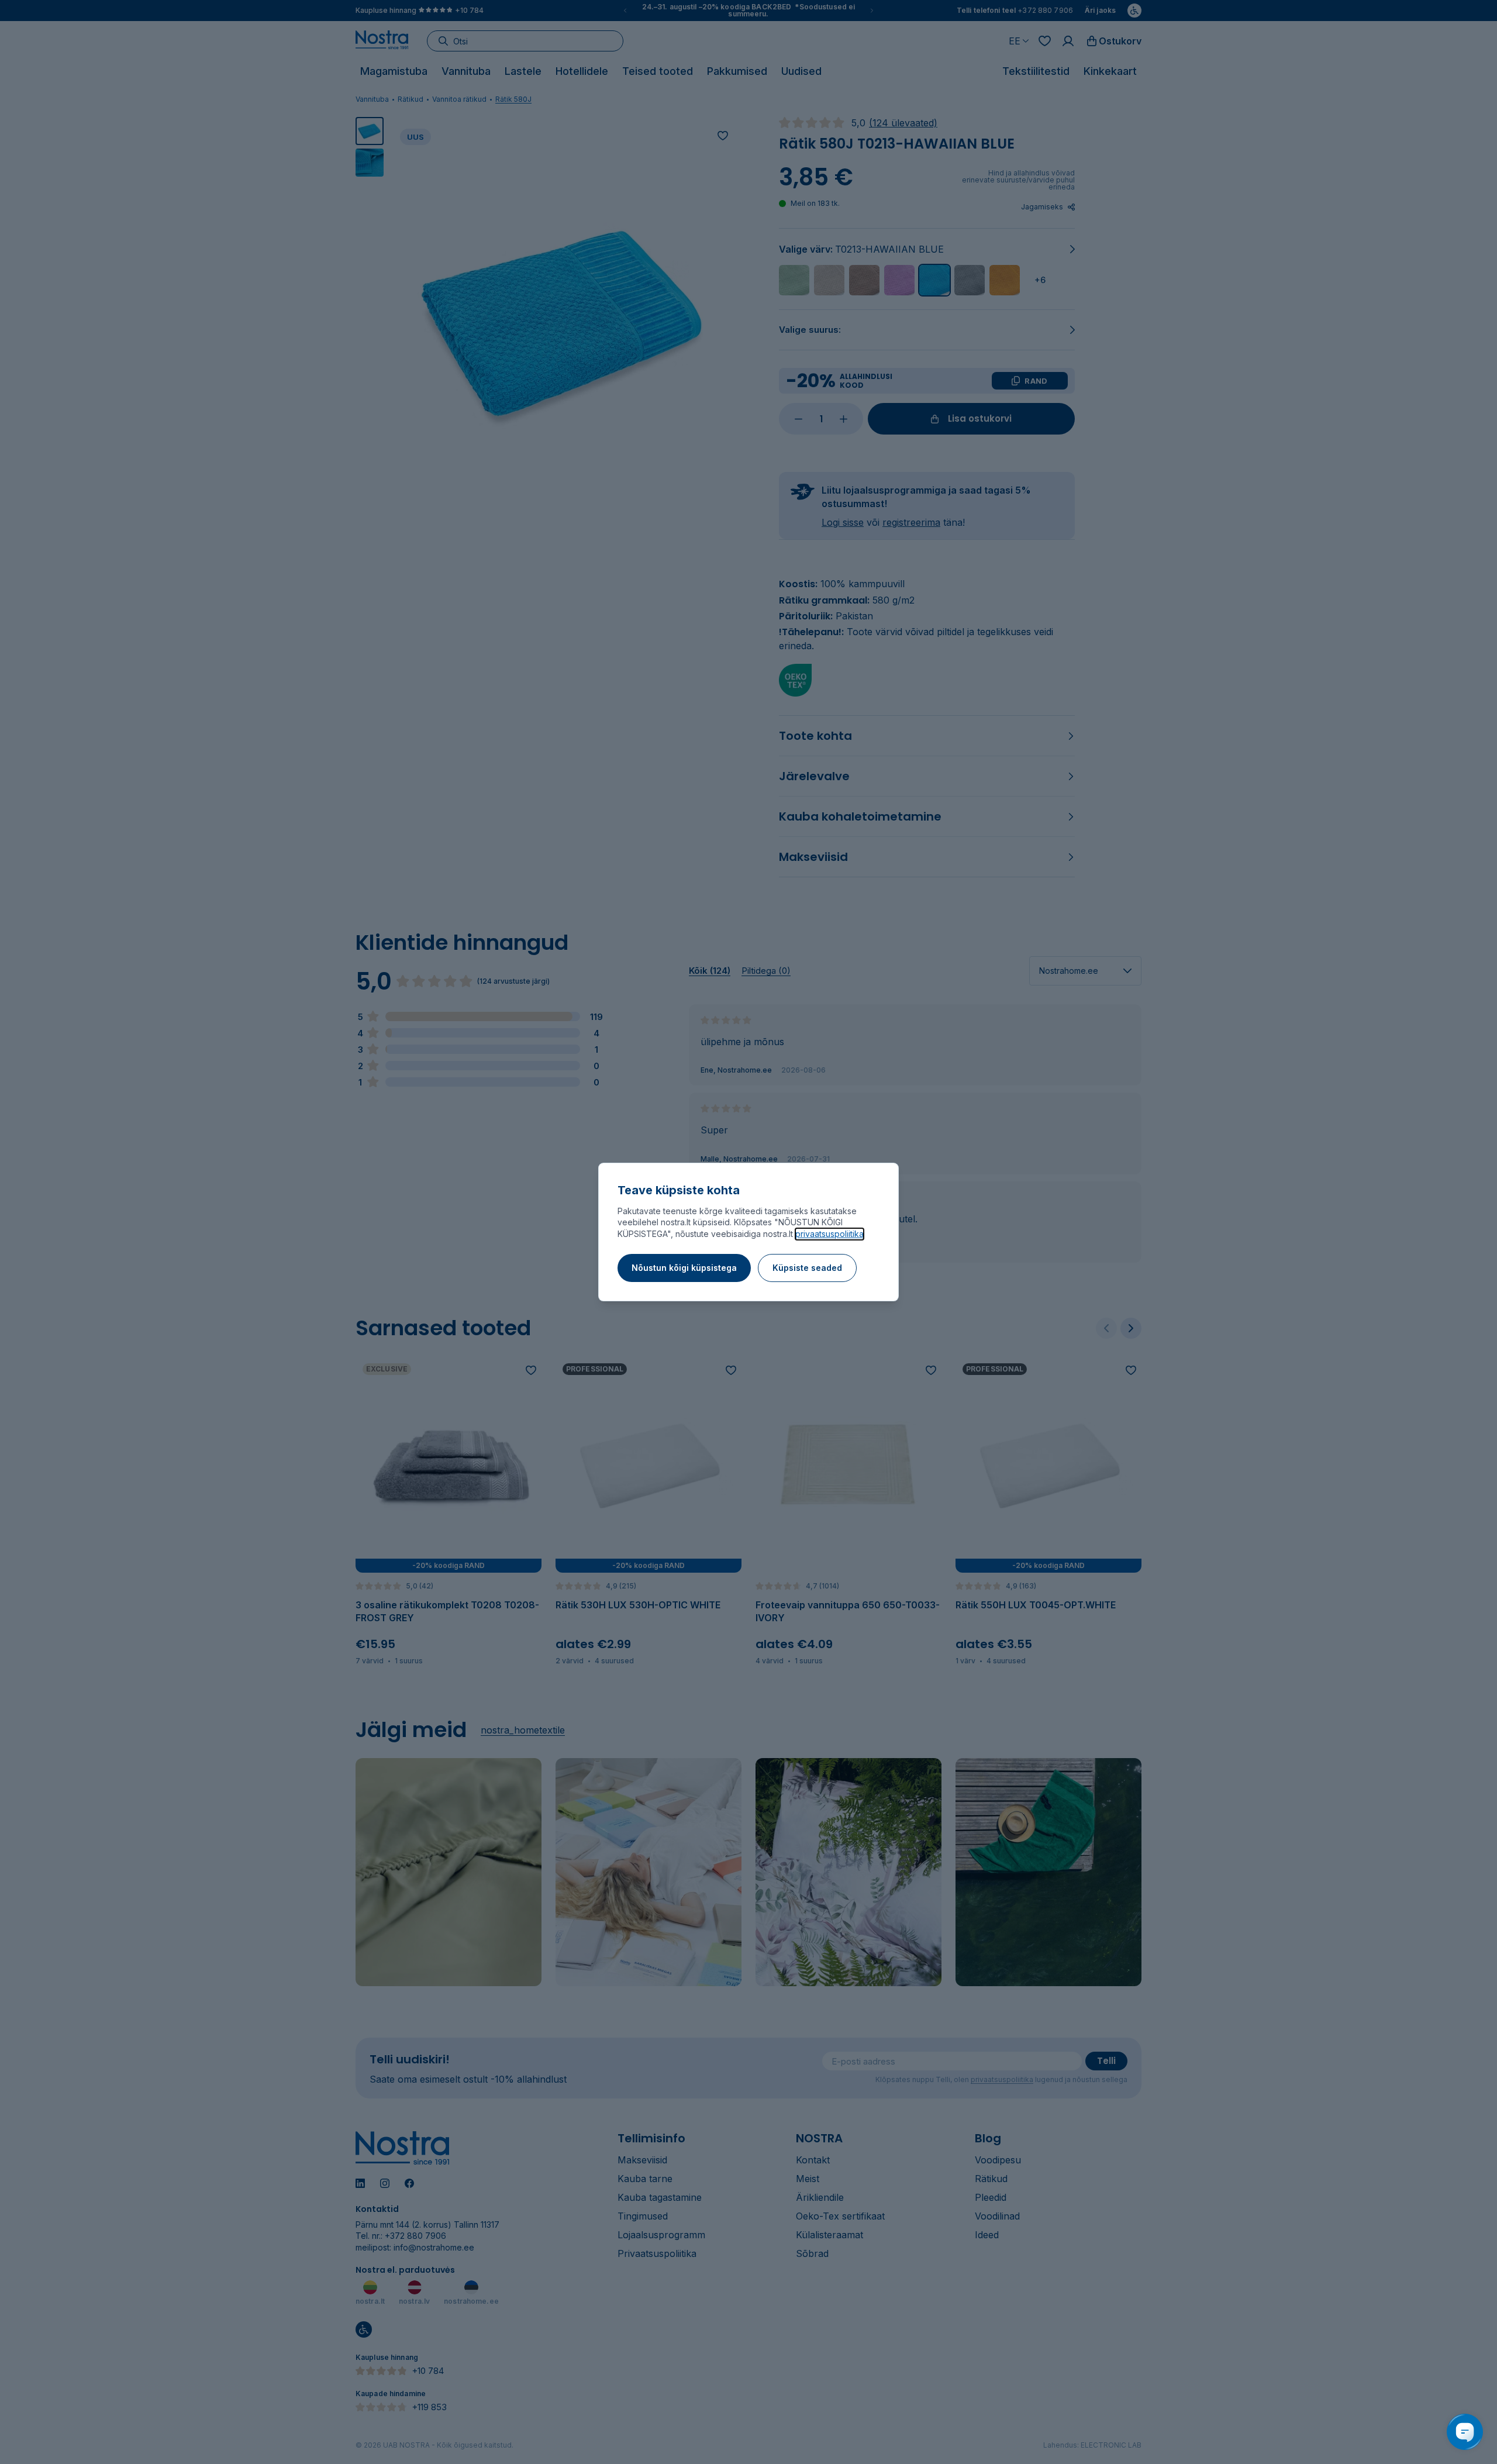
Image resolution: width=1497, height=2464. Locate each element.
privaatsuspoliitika (829, 1234)
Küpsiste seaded (807, 1268)
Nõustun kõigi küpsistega (684, 1268)
